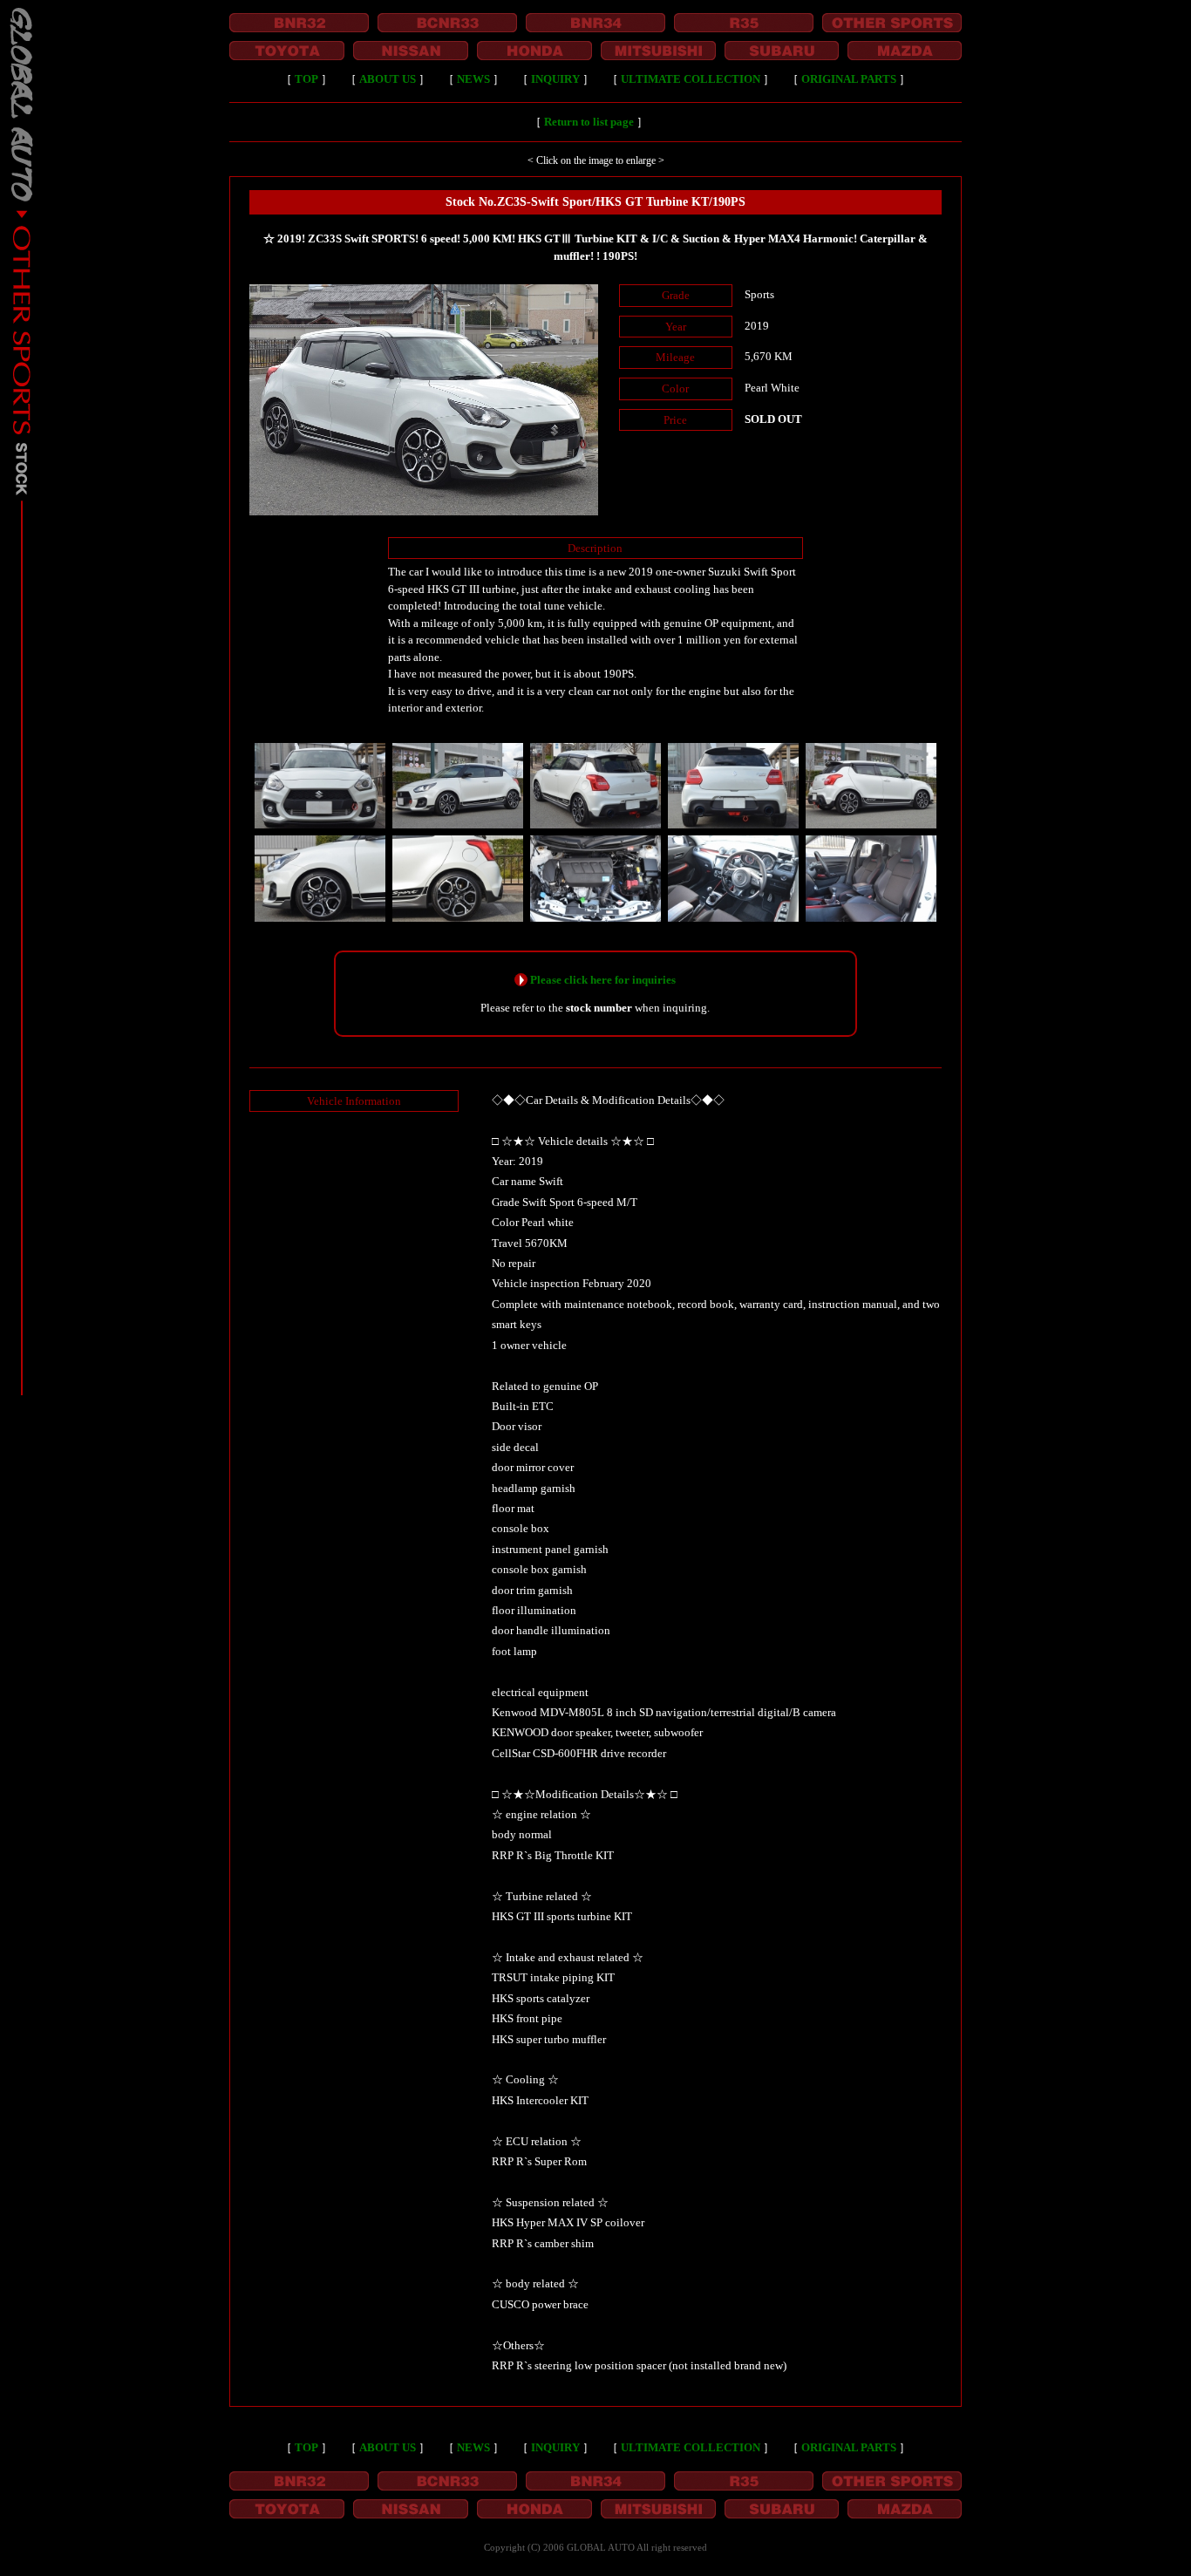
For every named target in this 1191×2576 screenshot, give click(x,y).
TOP (306, 79)
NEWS (473, 79)
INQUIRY (555, 79)
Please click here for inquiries (603, 980)
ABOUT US (388, 79)
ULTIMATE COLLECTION (691, 79)
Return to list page (589, 122)
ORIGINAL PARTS (849, 79)
